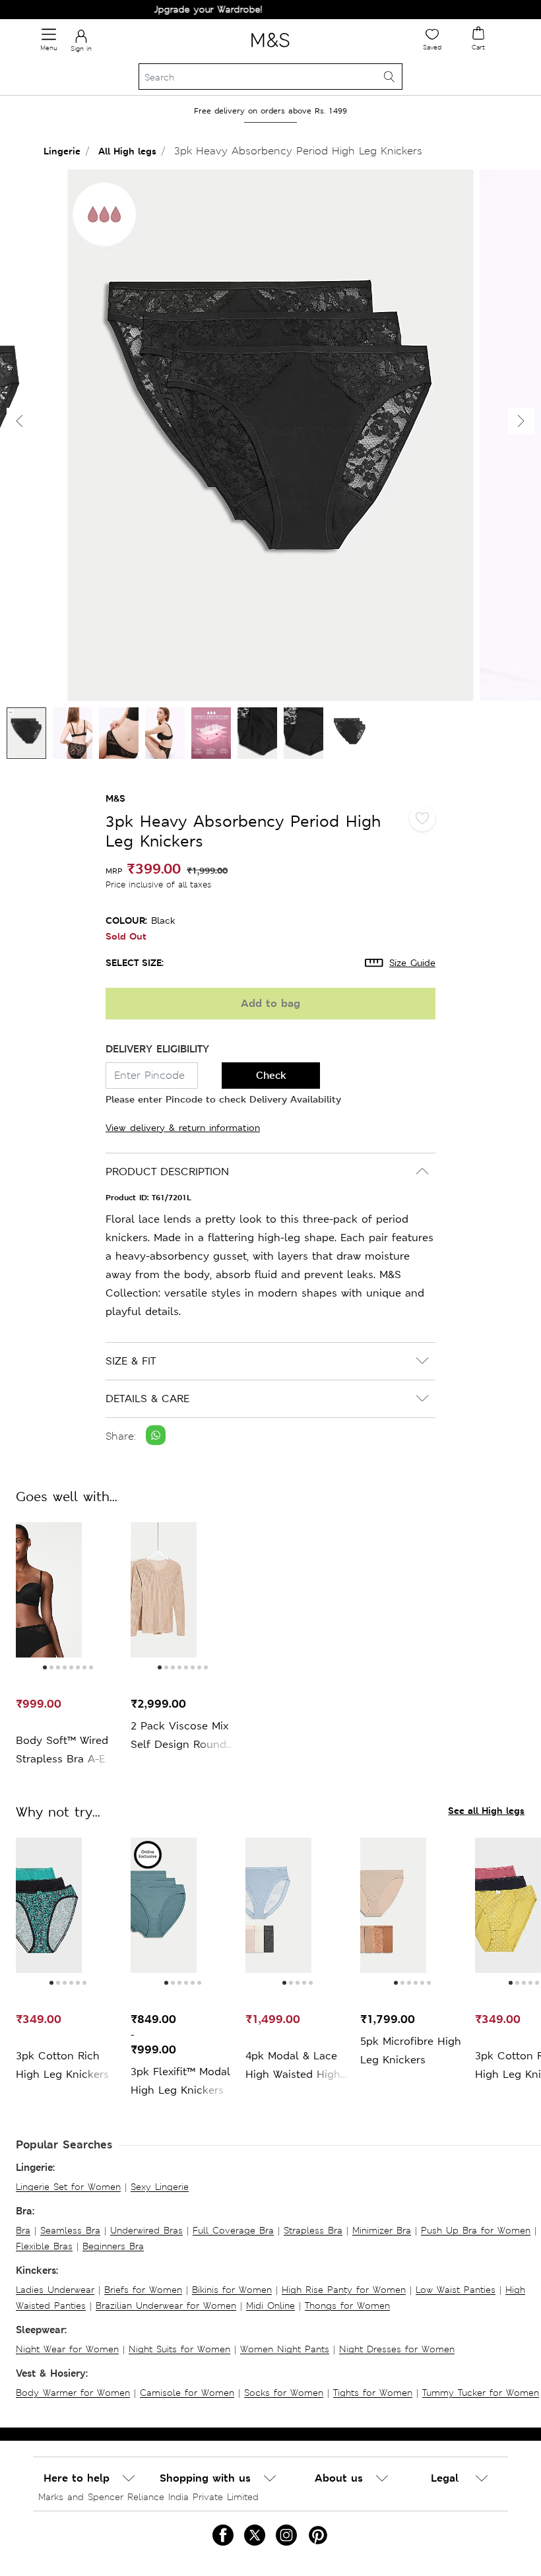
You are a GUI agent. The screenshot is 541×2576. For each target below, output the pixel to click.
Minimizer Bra (382, 2230)
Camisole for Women (187, 2393)
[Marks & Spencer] (270, 49)
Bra (23, 2230)
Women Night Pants (285, 2349)
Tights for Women (373, 2393)
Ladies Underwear (55, 2290)
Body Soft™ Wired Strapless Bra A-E (62, 1750)
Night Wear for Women (67, 2349)
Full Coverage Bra (233, 2230)
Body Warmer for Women (73, 2393)
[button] (521, 421)
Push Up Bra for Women (476, 2230)
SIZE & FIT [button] (131, 1361)
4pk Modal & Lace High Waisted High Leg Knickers (293, 2066)
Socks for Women (284, 2393)
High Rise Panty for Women (344, 2290)
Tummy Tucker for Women (481, 2393)
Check (271, 1075)
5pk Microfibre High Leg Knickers (411, 2050)
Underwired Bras (146, 2230)
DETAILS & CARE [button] (147, 1399)
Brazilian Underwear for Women (166, 2305)
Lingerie (62, 151)
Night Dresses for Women (397, 2349)
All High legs (127, 151)
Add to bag (270, 1003)
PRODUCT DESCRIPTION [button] (167, 1172)
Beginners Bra (113, 2246)
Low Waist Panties (456, 2290)
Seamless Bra (70, 2230)
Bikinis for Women (232, 2290)
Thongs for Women (347, 2305)
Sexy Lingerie (160, 2187)
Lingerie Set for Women (68, 2187)
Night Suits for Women (179, 2349)
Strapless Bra (313, 2230)
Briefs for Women (143, 2290)
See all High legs (486, 1810)
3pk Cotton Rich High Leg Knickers (62, 2065)
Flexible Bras (44, 2246)
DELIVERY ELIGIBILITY (157, 1049)
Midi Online (270, 2305)
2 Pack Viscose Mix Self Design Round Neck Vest (179, 1736)
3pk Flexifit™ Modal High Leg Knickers (180, 2081)
